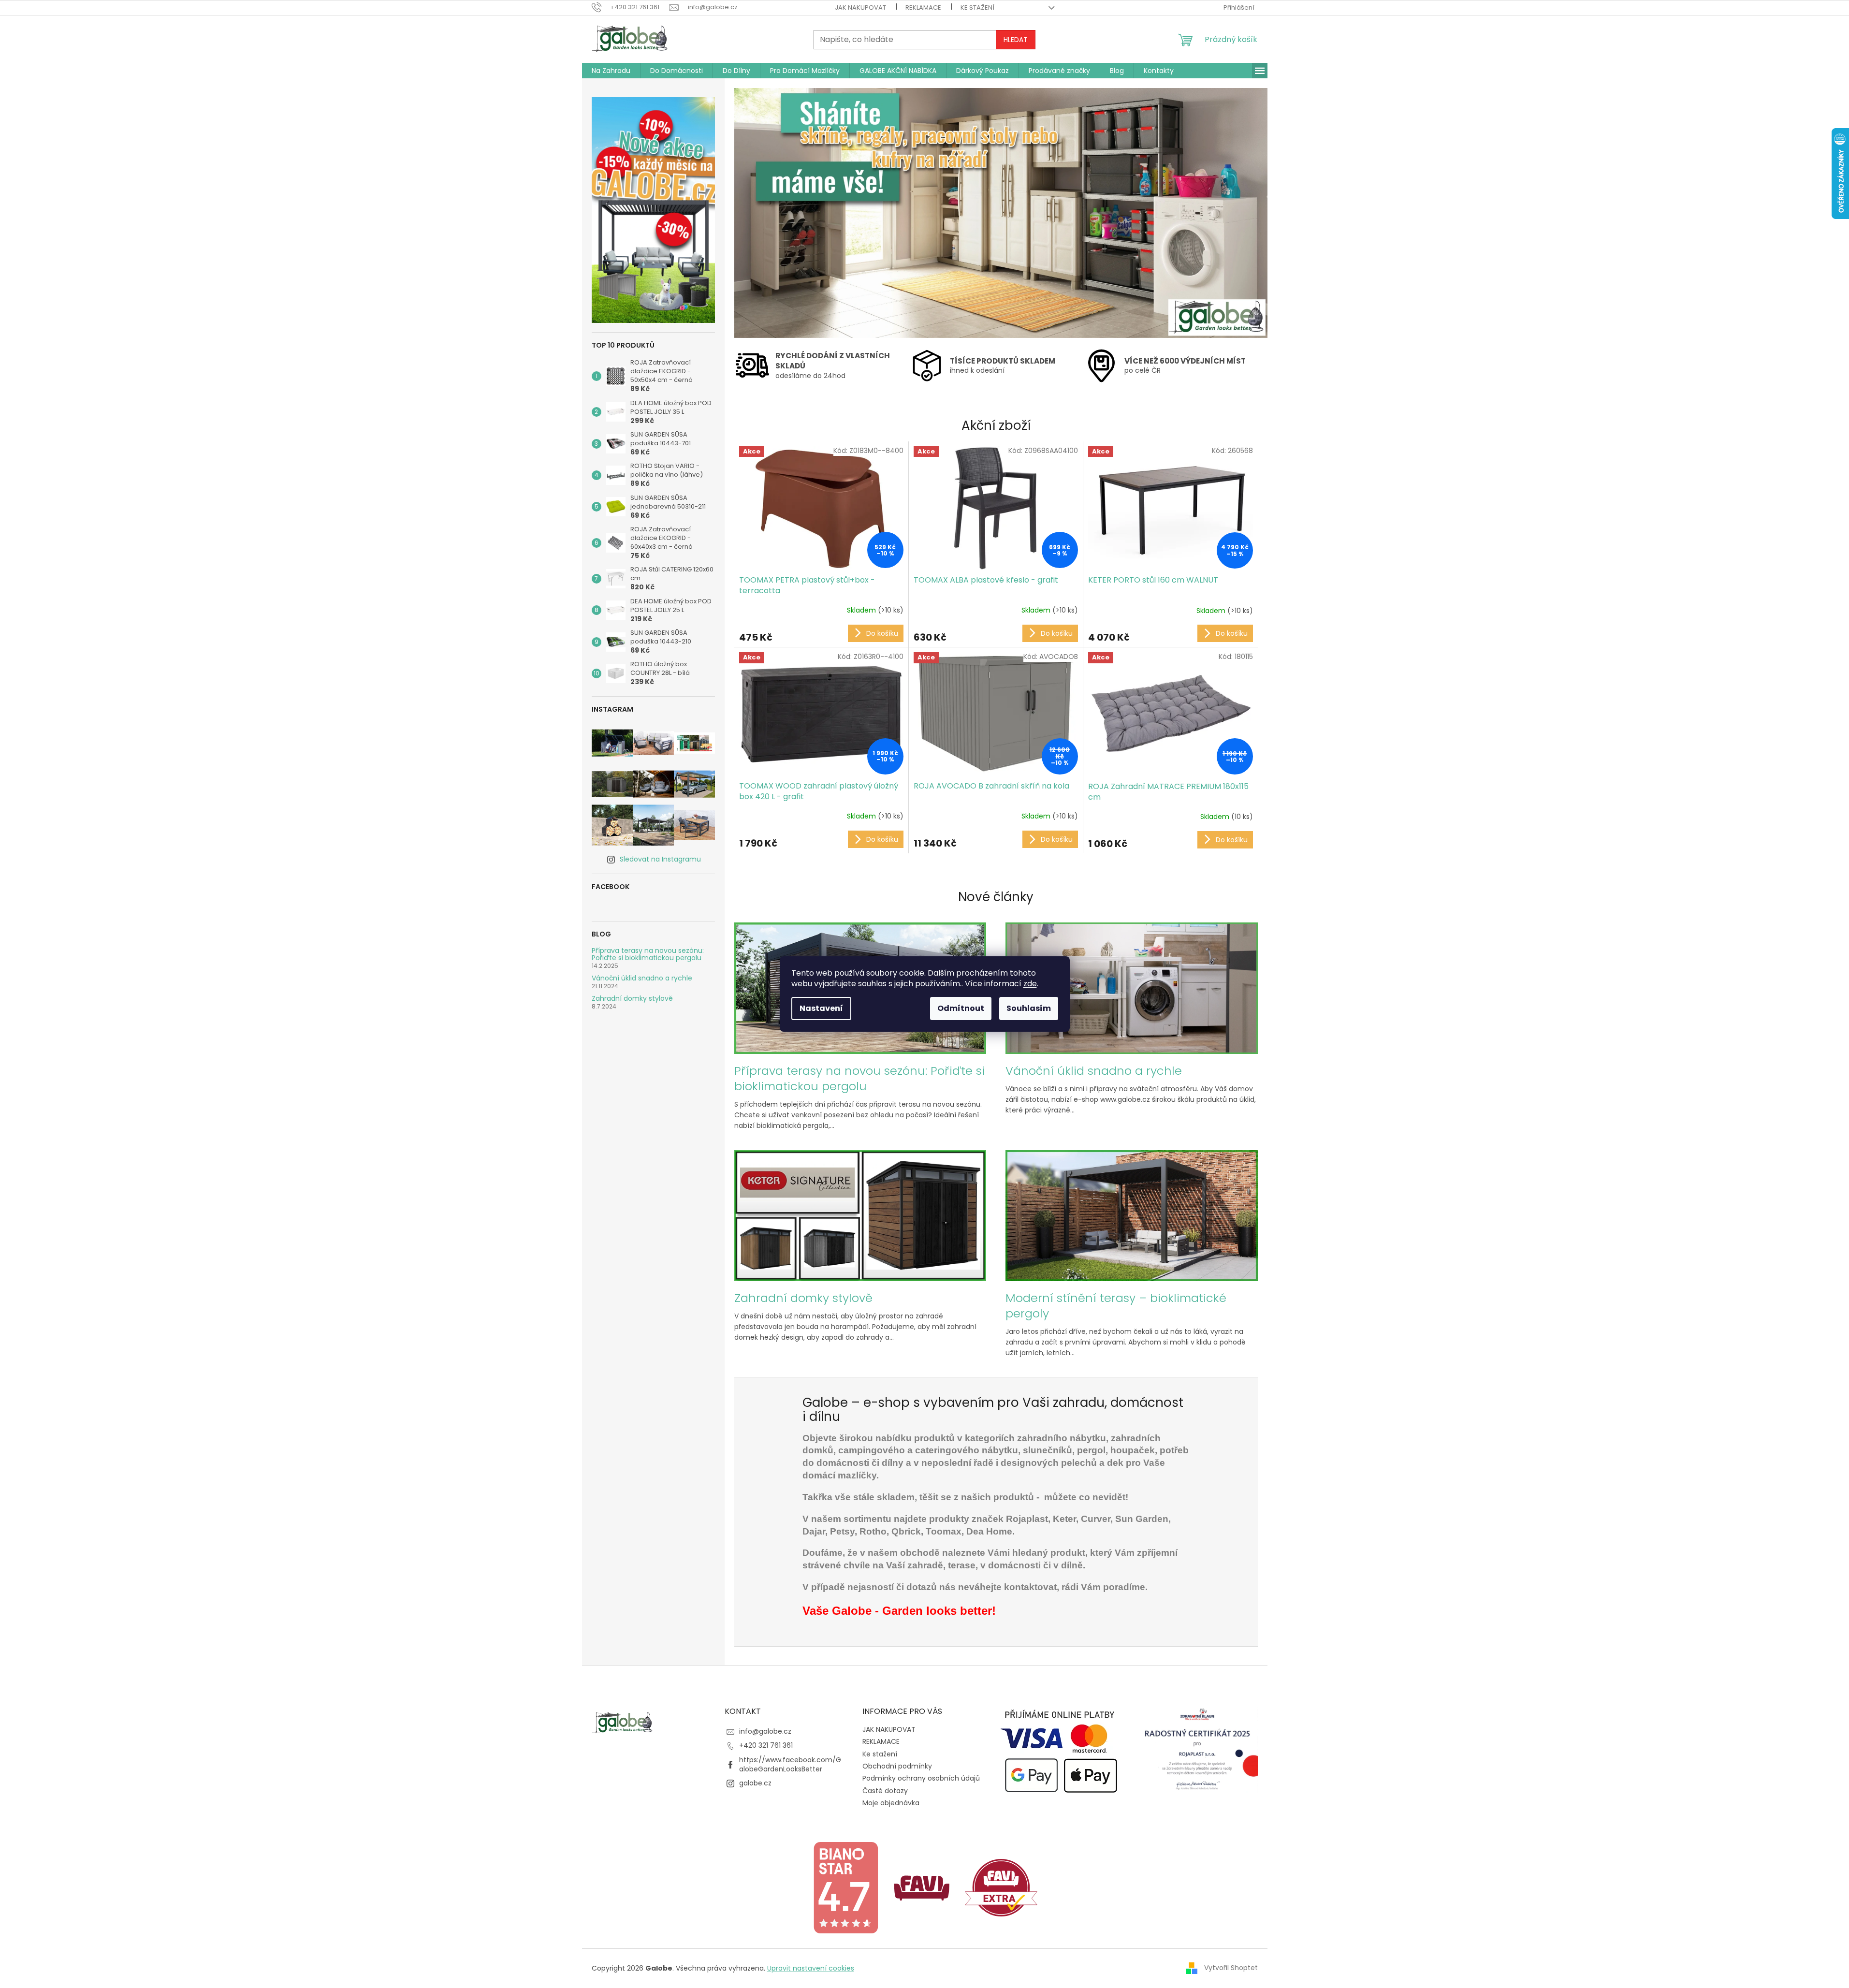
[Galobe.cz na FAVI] (922, 1887)
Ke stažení (977, 7)
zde (1030, 984)
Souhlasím (1029, 1008)
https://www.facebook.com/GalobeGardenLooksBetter (790, 1764)
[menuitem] (611, 71)
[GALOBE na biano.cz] (845, 1887)
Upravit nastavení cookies (811, 1968)
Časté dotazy (885, 1791)
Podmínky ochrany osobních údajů (921, 1778)
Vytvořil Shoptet (1231, 1968)
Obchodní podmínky (897, 1766)
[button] (774, 213)
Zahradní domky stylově (632, 999)
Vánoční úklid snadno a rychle (642, 978)
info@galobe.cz (765, 1731)
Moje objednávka (891, 1803)
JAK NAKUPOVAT (860, 7)
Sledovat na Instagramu (660, 859)
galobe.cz (755, 1783)
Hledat (1016, 40)
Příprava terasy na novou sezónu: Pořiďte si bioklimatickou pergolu (648, 955)
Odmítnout (961, 1008)
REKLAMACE (923, 7)
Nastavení (821, 1008)
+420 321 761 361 (766, 1745)
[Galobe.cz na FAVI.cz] (1001, 1887)
